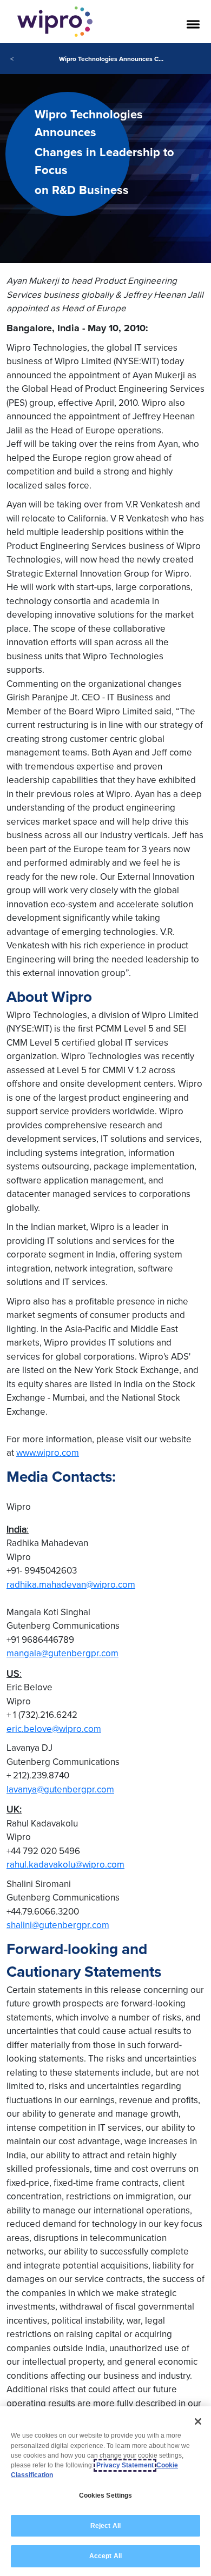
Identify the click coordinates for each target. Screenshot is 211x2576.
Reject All (105, 2526)
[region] (105, 2491)
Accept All (105, 2556)
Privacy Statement (125, 2465)
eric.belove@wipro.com (54, 1729)
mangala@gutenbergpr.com (62, 1653)
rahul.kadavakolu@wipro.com (65, 1864)
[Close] (198, 2421)
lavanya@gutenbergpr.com (60, 1789)
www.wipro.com (48, 1453)
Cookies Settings (106, 2495)
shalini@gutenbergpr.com (58, 1925)
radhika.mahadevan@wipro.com (71, 1584)
